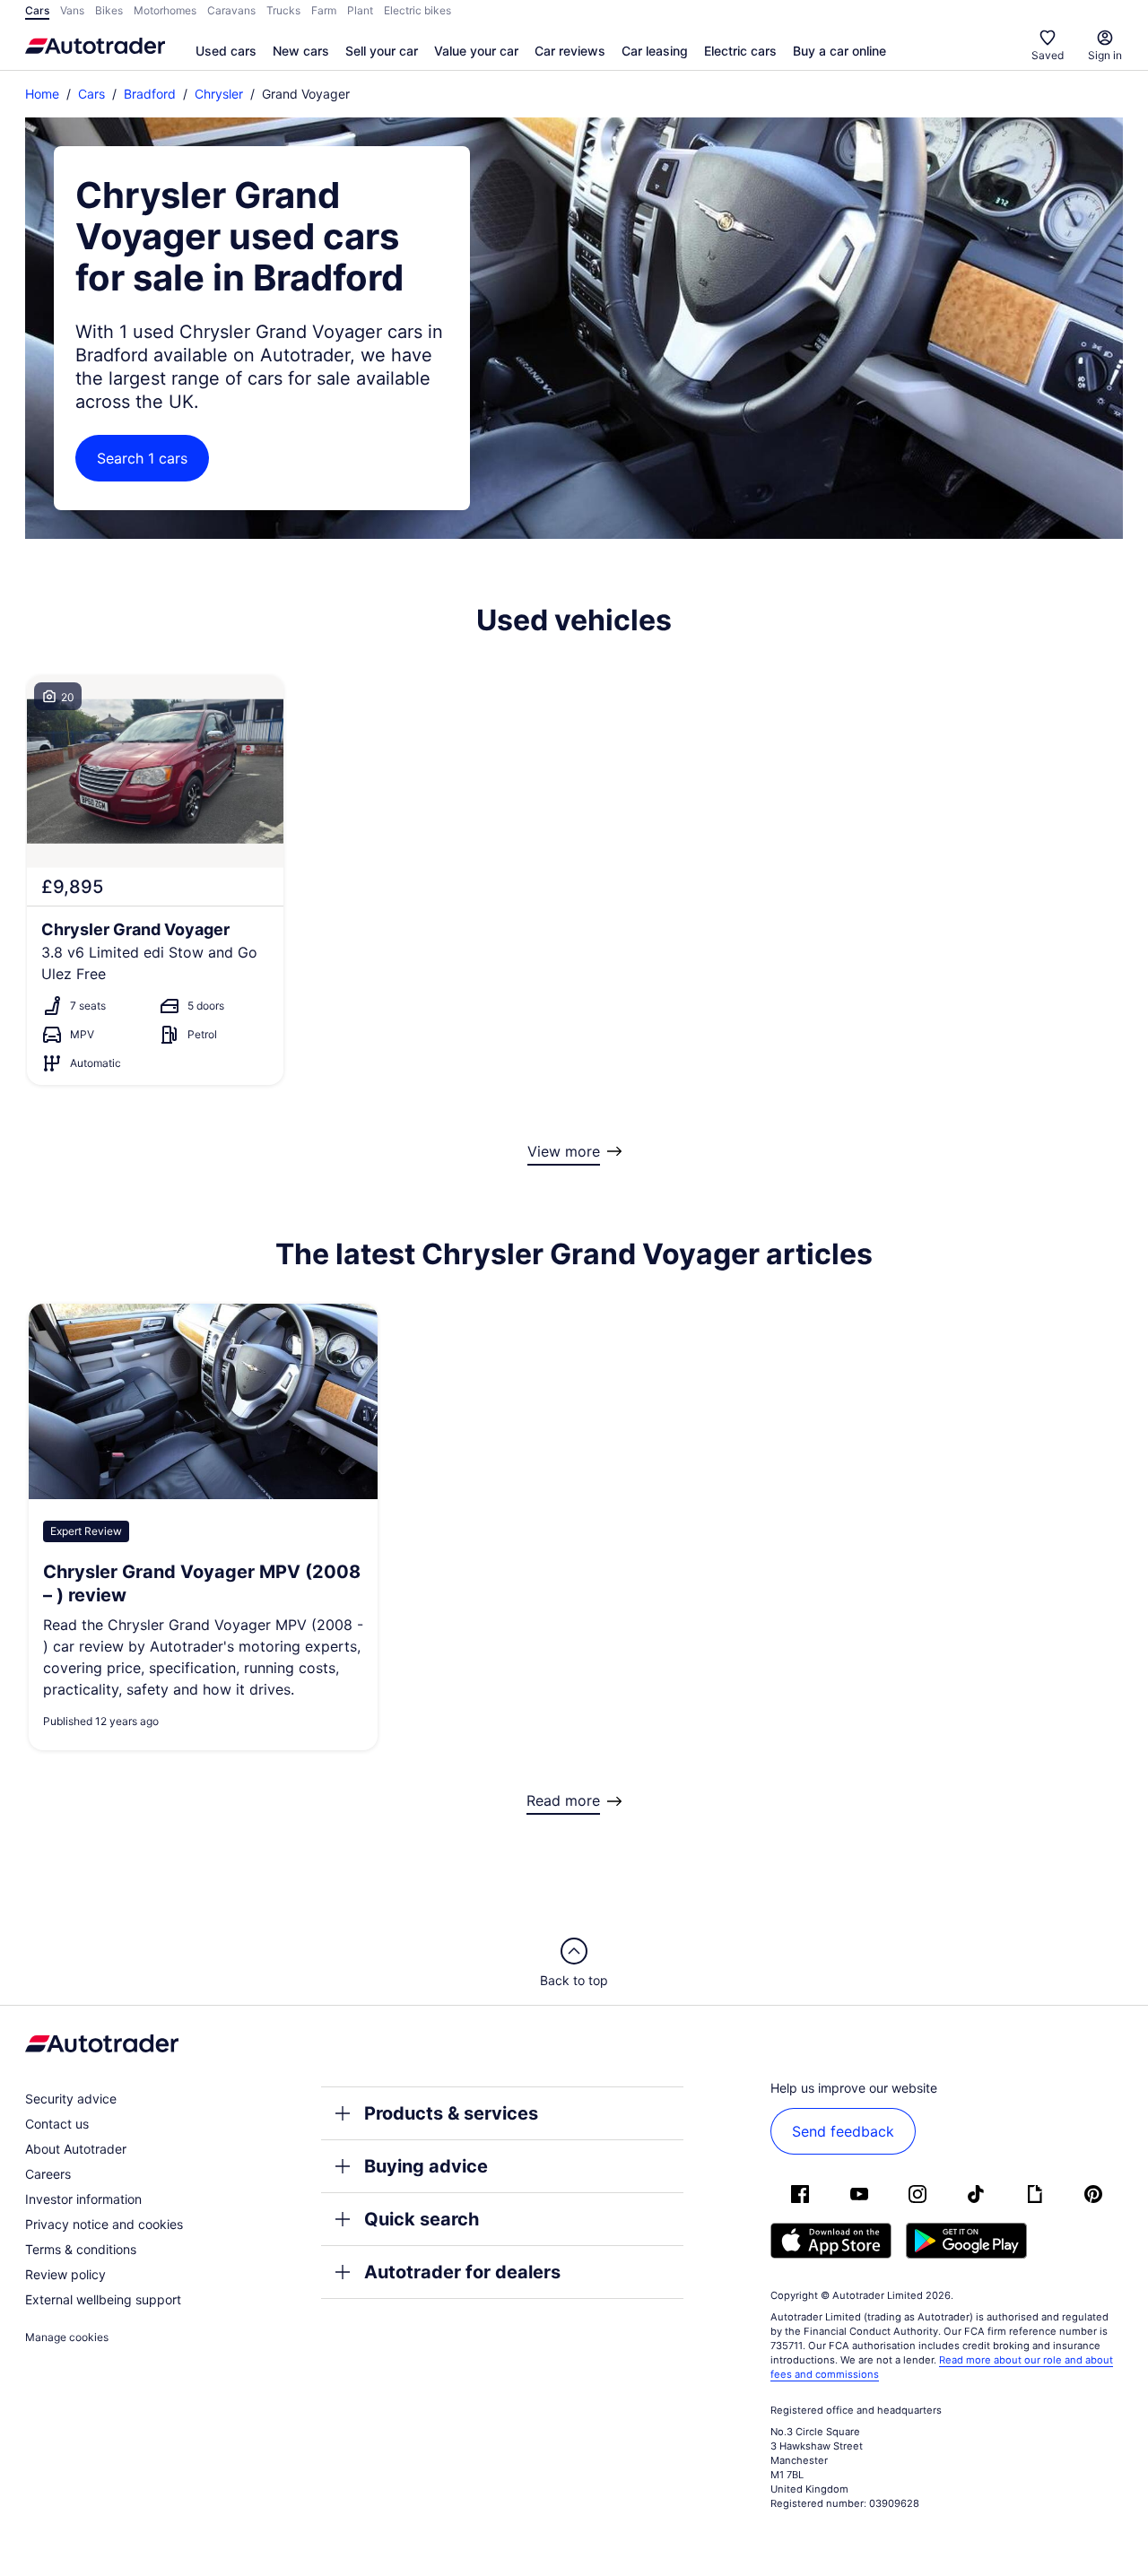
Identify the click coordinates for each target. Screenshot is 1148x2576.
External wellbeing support (103, 2299)
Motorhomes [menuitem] (165, 10)
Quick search (422, 2219)
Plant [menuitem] (360, 10)
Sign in (1105, 55)
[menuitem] (226, 52)
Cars (91, 94)
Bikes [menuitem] (109, 10)
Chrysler (219, 94)
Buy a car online (839, 51)
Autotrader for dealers (462, 2272)
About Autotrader (76, 2149)
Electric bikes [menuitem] (417, 10)
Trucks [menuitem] (283, 10)
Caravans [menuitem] (231, 10)
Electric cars (740, 51)
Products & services (451, 2113)
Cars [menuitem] (37, 10)
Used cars (226, 51)
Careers (48, 2174)
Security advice (71, 2099)
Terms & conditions (81, 2249)
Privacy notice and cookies (104, 2224)
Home (42, 94)
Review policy (65, 2274)
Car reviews (570, 51)
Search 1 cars (142, 458)
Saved (1048, 55)
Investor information (83, 2199)
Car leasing (655, 51)
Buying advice (426, 2166)
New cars (301, 51)
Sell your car (382, 51)
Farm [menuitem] (324, 10)
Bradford (150, 94)
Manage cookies (67, 2337)
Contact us (57, 2124)
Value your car (476, 51)
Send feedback (843, 2131)
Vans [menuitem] (72, 10)
